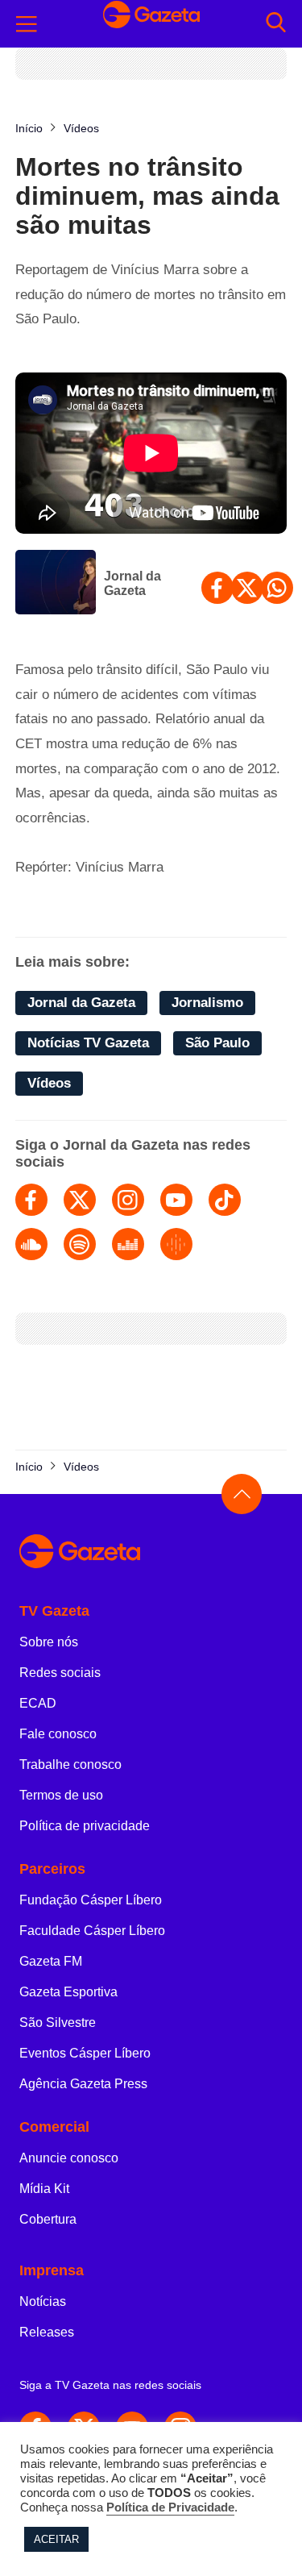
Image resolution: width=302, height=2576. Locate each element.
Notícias (43, 2301)
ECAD (38, 1703)
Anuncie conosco (69, 2158)
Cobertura (48, 2219)
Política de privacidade (85, 1826)
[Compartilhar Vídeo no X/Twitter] (247, 588)
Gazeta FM (51, 1961)
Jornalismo (207, 1003)
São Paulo (217, 1043)
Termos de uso (61, 1795)
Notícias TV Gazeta (88, 1043)
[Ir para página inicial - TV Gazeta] (151, 23)
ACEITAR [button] (56, 2539)
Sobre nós (49, 1642)
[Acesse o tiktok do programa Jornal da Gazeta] (225, 1200)
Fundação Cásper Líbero (91, 1900)
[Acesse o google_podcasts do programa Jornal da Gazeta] (176, 1244)
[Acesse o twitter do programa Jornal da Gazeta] (80, 1200)
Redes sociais (60, 1673)
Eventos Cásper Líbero (85, 2053)
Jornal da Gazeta (132, 583)
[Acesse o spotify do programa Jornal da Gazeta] (80, 1244)
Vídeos (49, 1083)
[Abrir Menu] (27, 24)
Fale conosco (58, 1734)
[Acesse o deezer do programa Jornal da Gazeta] (128, 1244)
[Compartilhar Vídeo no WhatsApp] (277, 588)
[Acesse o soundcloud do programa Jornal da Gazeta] (31, 1244)
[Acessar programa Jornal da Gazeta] (56, 584)
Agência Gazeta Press (83, 2084)
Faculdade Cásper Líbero (92, 1931)
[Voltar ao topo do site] (242, 1494)
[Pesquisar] (276, 24)
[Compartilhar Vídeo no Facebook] (217, 588)
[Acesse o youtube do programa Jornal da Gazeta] (176, 1200)
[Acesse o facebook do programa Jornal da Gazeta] (31, 1200)
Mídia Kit (44, 2189)
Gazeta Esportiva (68, 1992)
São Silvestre (58, 2023)
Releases (47, 2332)
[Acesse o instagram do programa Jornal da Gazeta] (128, 1200)
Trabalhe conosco (70, 1764)
